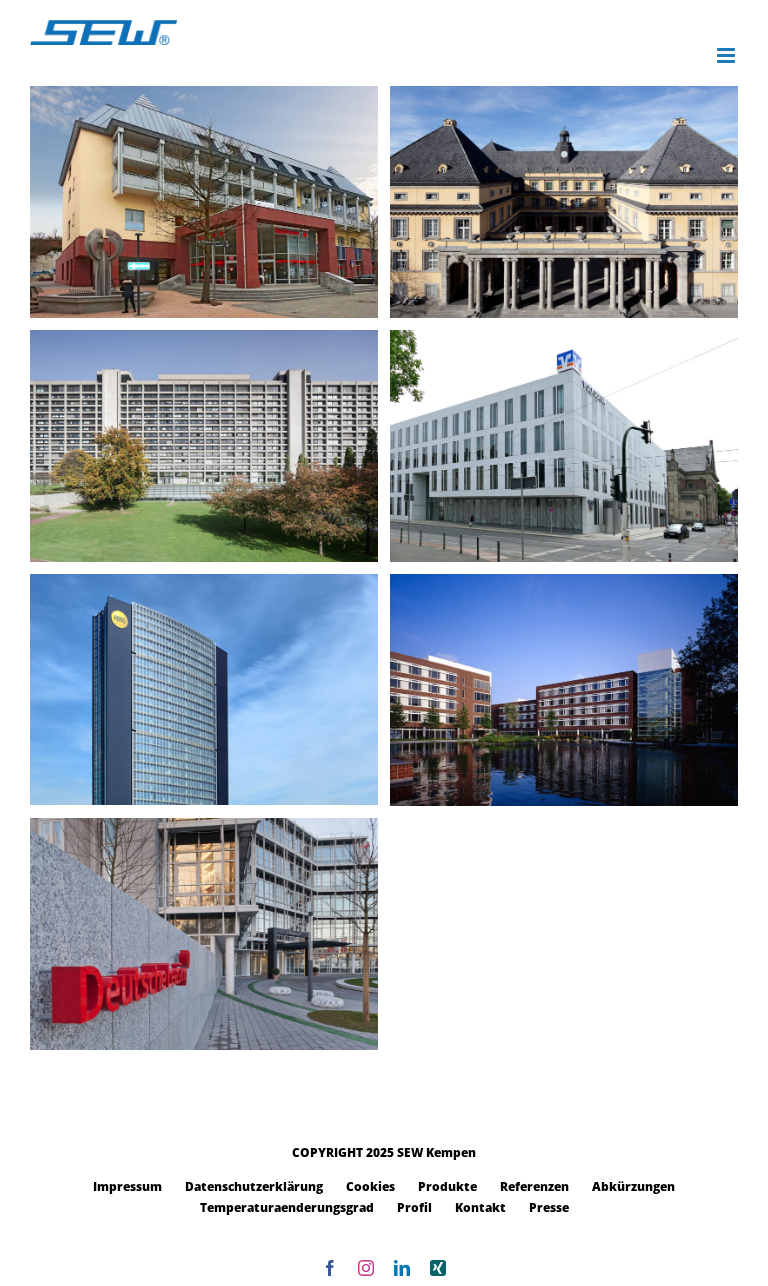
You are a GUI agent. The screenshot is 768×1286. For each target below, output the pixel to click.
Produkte (447, 1186)
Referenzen (534, 1186)
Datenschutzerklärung (254, 1186)
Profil (414, 1207)
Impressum (127, 1186)
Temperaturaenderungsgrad (287, 1207)
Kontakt (480, 1207)
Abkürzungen (633, 1186)
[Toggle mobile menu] (727, 55)
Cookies (370, 1186)
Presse (549, 1207)
